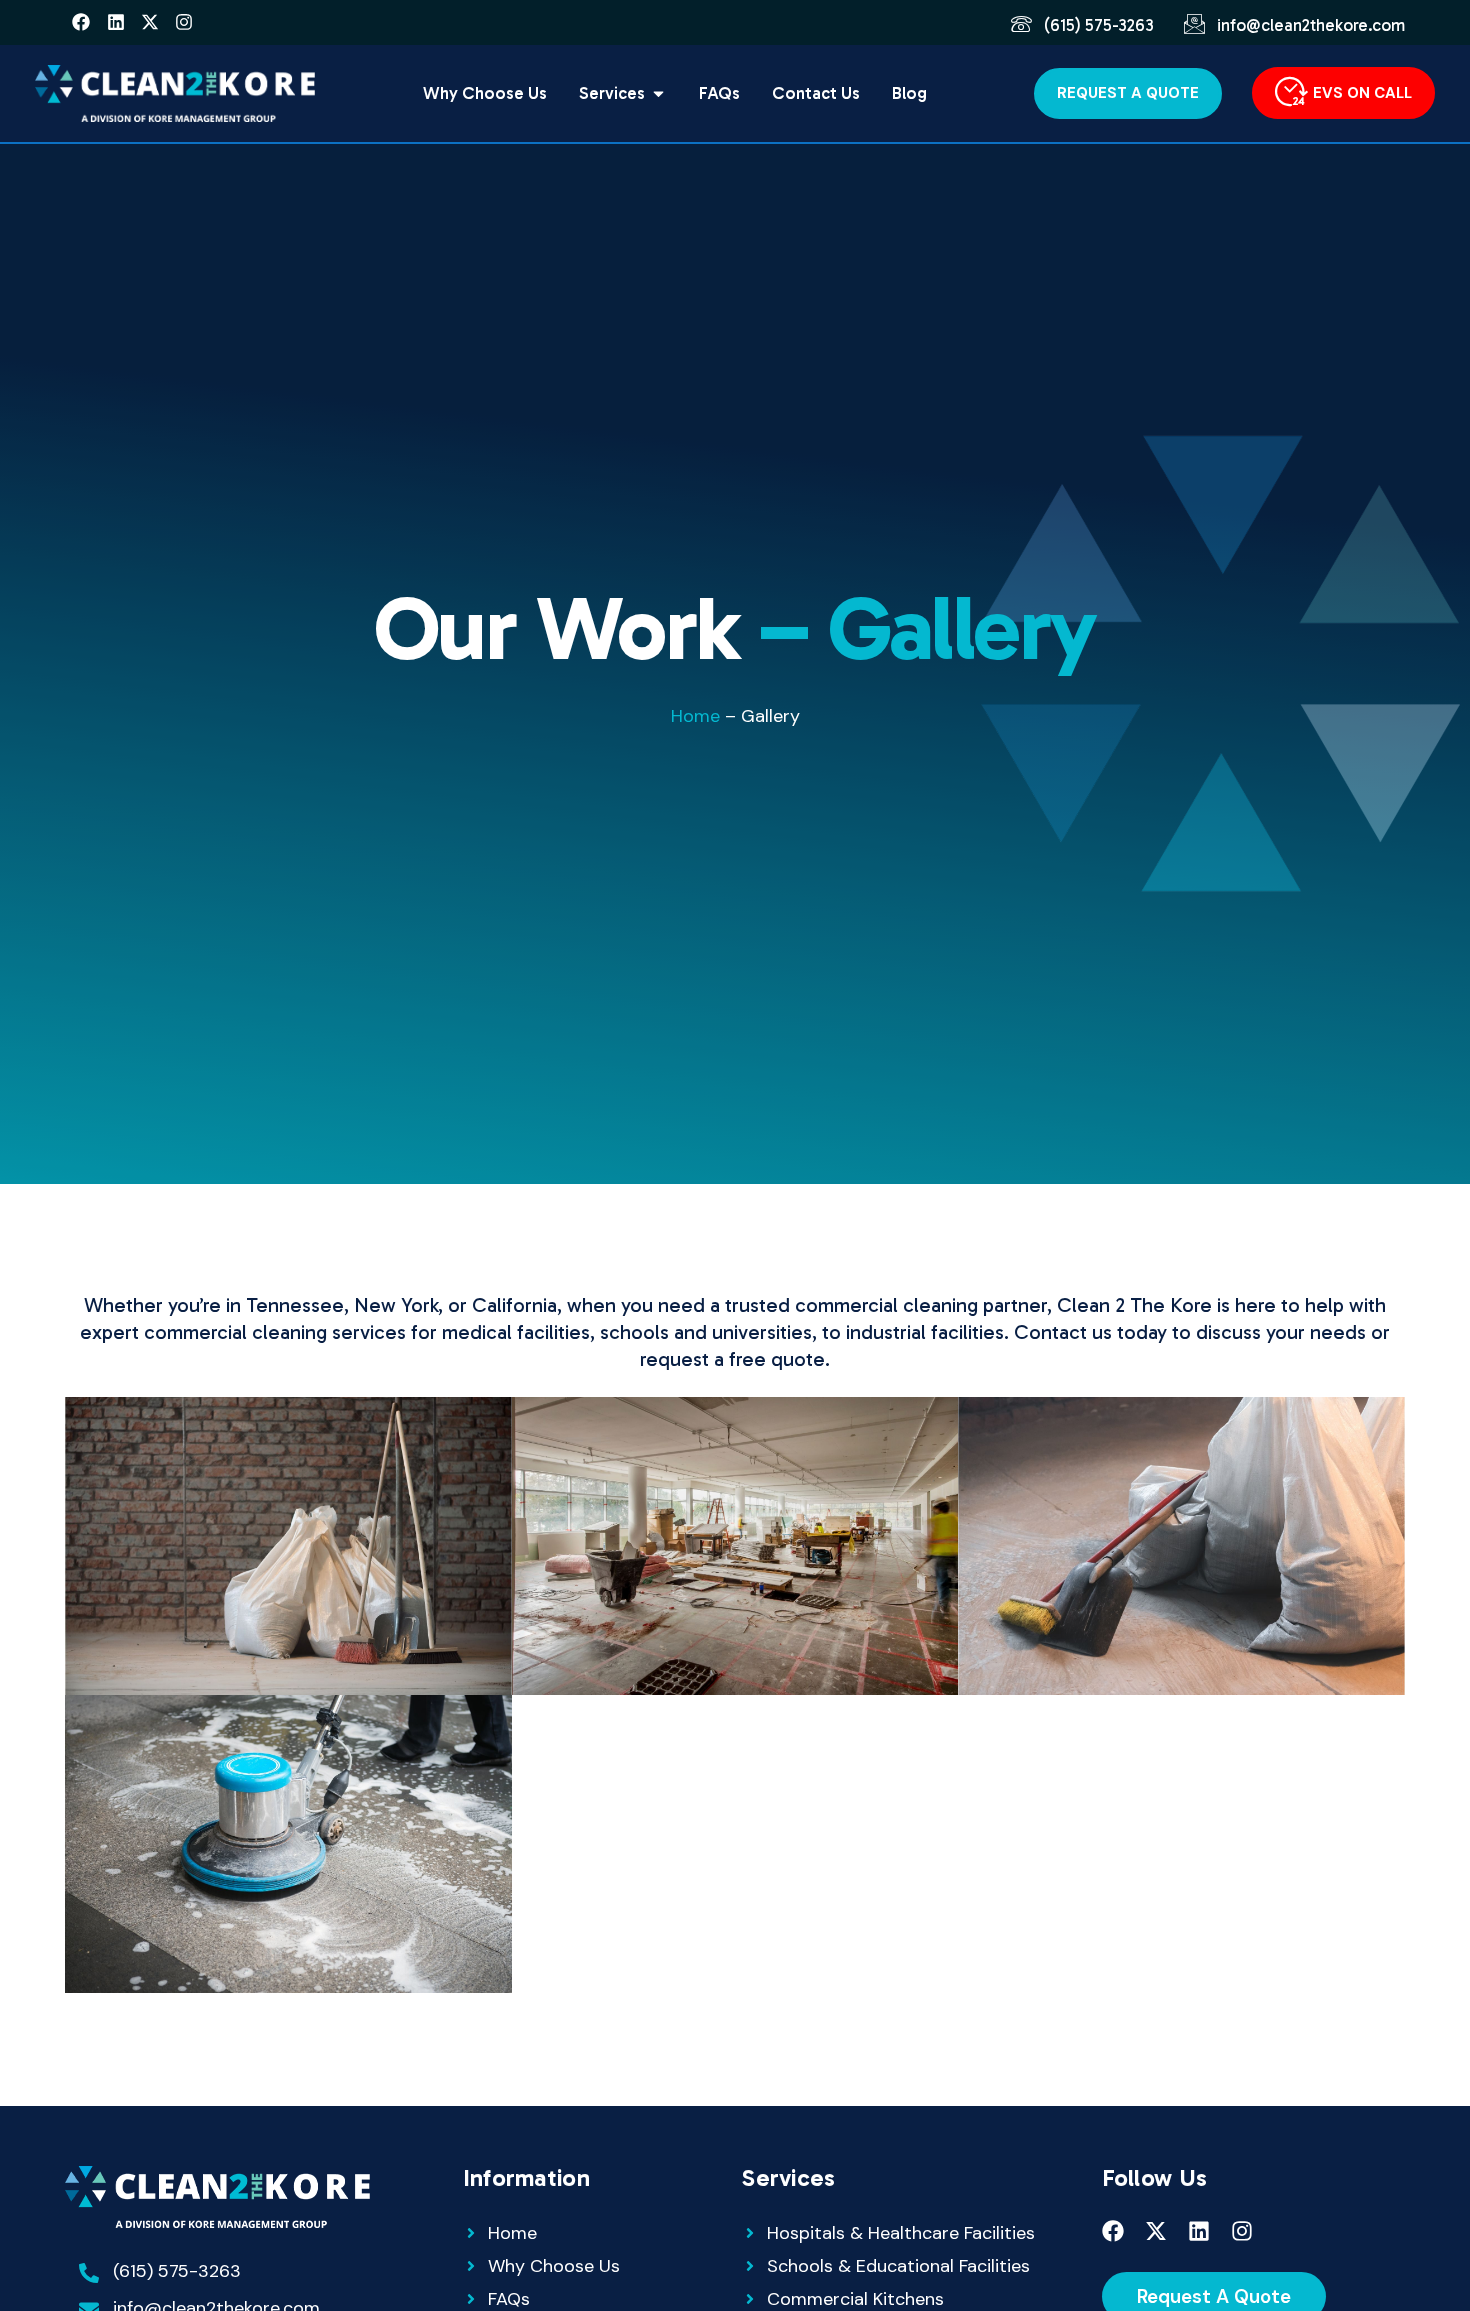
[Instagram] (184, 22)
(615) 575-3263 (1099, 25)
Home (695, 716)
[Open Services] (658, 94)
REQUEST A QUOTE (1128, 93)
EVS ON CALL (1362, 93)
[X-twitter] (150, 22)
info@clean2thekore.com (1311, 25)
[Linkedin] (115, 22)
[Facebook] (81, 22)
